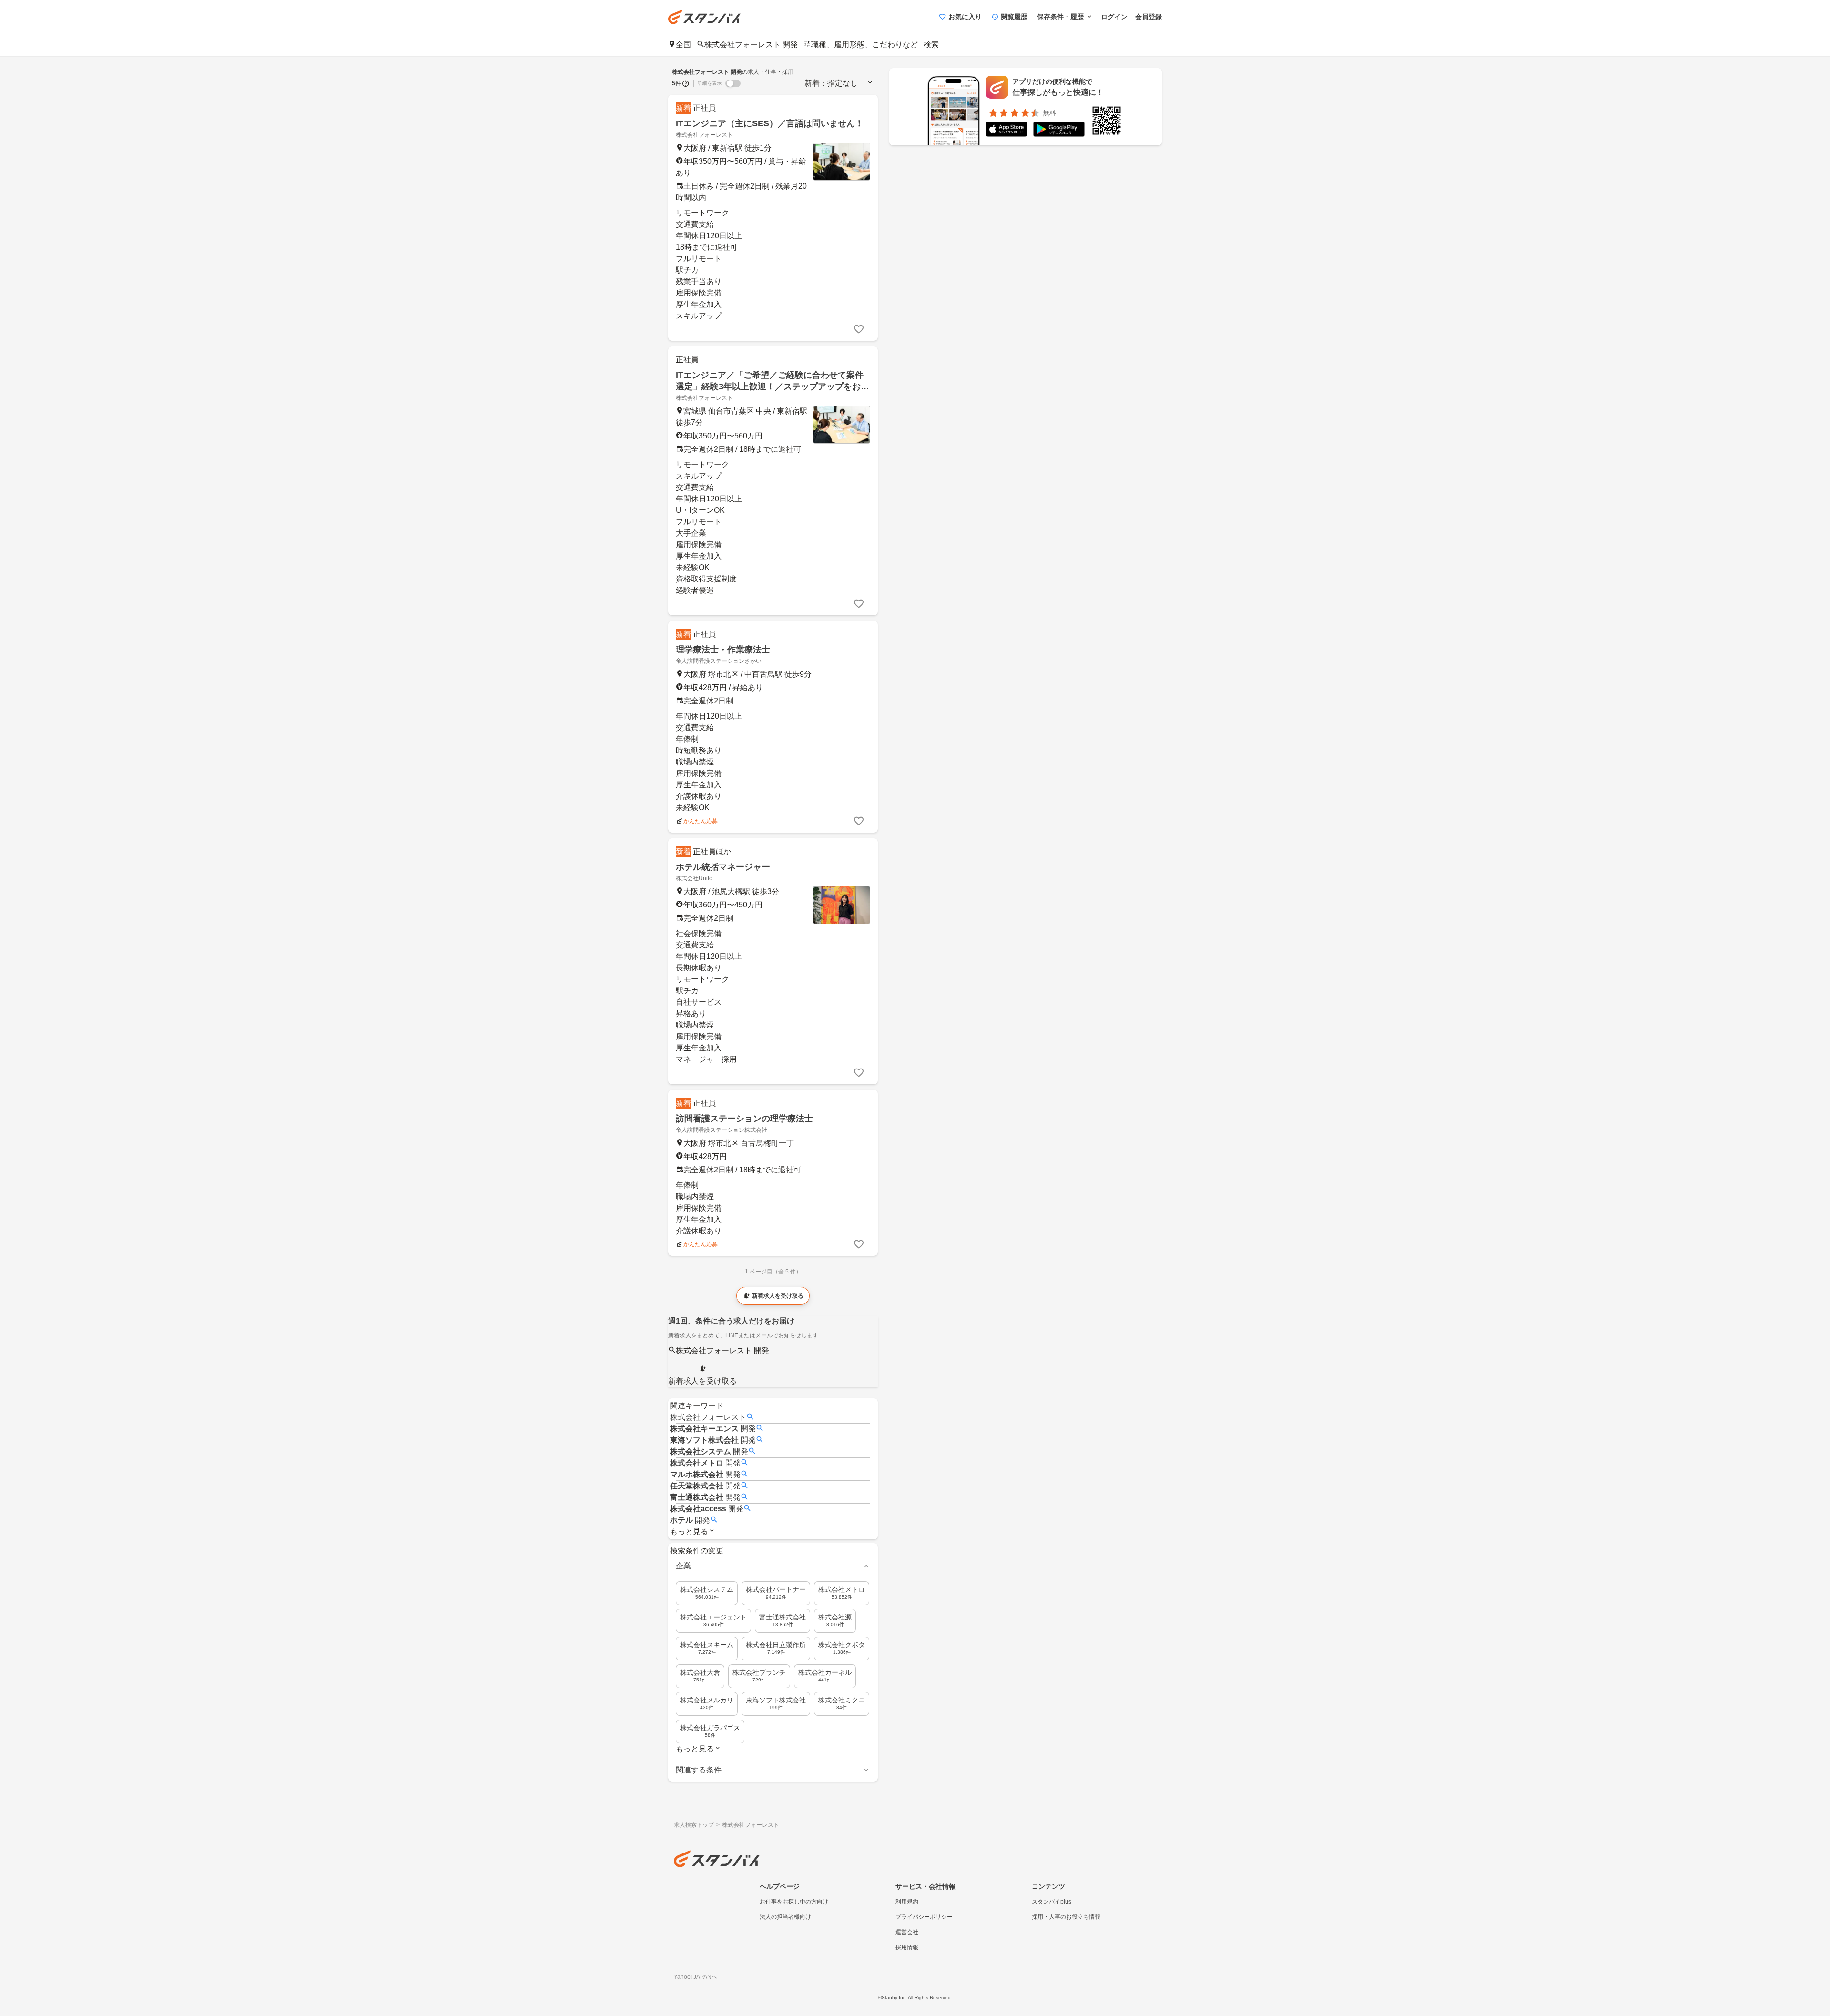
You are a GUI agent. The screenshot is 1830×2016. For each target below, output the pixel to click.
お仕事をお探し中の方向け (794, 1902)
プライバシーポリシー (924, 1917)
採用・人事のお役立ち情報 (1066, 1917)
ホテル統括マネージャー (723, 867)
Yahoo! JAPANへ (696, 1977)
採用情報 (907, 1947)
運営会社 (907, 1932)
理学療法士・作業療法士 (723, 650)
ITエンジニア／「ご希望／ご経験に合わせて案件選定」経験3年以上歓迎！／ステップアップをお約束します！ (773, 387)
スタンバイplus (1052, 1902)
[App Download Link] (1006, 131)
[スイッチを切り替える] (733, 83)
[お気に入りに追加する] (859, 329)
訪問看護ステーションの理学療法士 (744, 1119)
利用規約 (907, 1902)
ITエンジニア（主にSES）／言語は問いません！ (770, 123)
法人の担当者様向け (785, 1917)
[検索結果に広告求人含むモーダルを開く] (686, 83)
